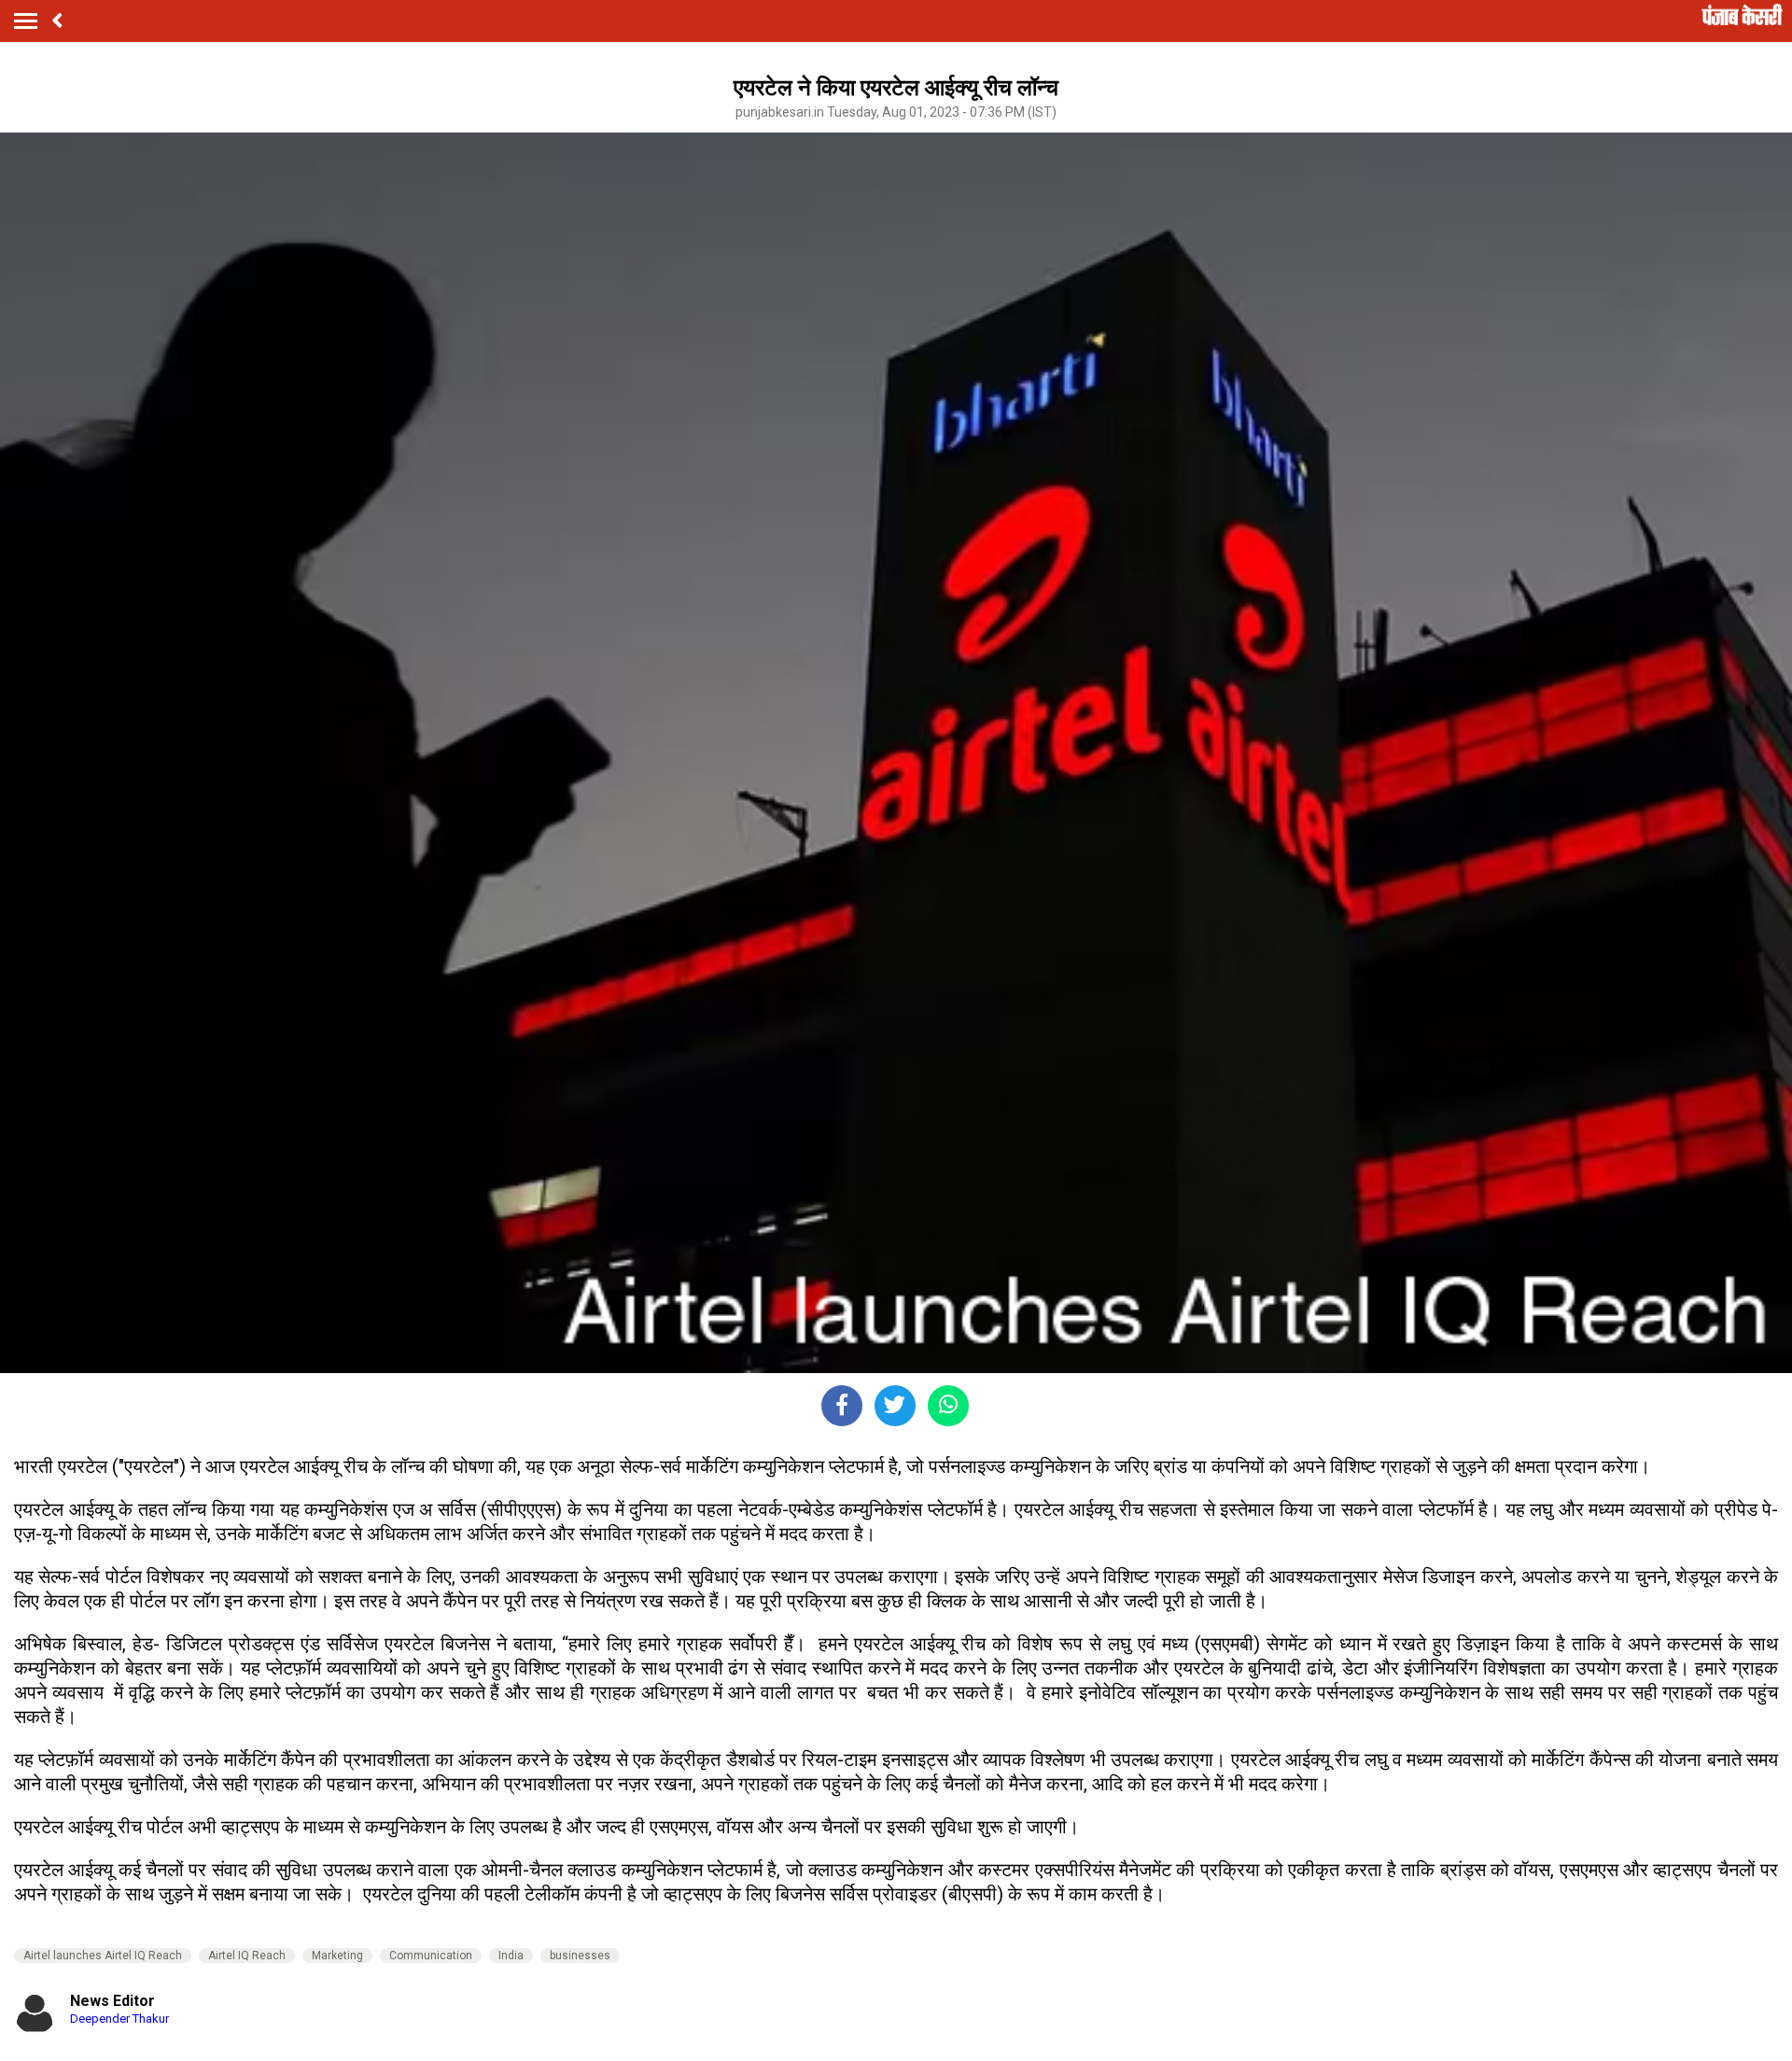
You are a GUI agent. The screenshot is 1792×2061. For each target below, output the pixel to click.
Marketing (337, 1956)
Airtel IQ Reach (247, 1956)
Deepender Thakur (119, 2019)
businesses (580, 1956)
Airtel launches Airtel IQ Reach (103, 1956)
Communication (431, 1956)
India (511, 1956)
